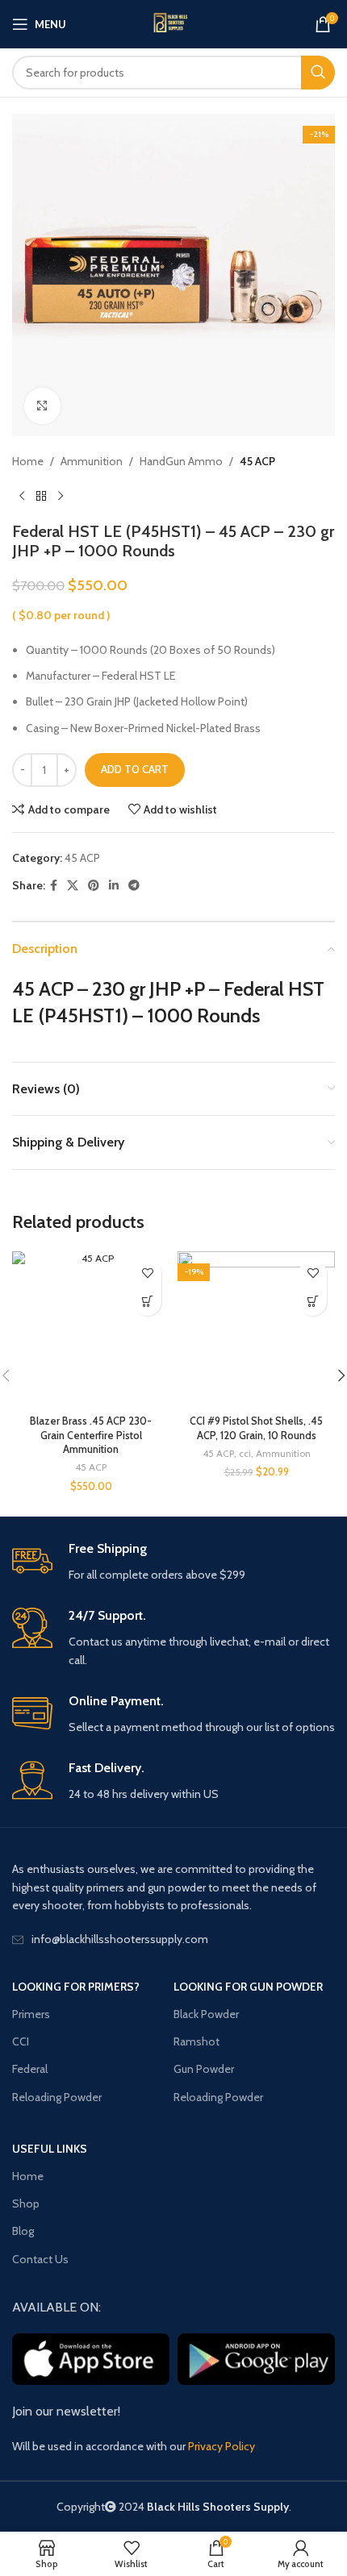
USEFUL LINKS (50, 2149)
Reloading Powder (57, 2097)
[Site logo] (173, 24)
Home (28, 461)
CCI (21, 2041)
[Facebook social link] (54, 886)
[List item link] (173, 1939)
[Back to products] (41, 496)
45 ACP (257, 461)
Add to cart (135, 769)
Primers (31, 2014)
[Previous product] (22, 496)
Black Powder (206, 2014)
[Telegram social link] (134, 886)
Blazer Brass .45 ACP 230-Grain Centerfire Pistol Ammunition (91, 1435)
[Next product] (61, 496)
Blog (23, 2231)
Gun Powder (204, 2069)
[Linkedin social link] (114, 886)
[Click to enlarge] (42, 406)
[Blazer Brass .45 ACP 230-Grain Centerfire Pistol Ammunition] (91, 1330)
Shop (26, 2204)
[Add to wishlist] (147, 1273)
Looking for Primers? (76, 1987)
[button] (147, 1302)
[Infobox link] (173, 1562)
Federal (30, 2069)
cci (245, 1453)
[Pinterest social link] (94, 886)
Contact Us (40, 2259)
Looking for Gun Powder (248, 1987)
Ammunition (92, 461)
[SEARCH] (318, 73)
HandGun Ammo (181, 461)
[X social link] (73, 886)
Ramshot (196, 2041)
